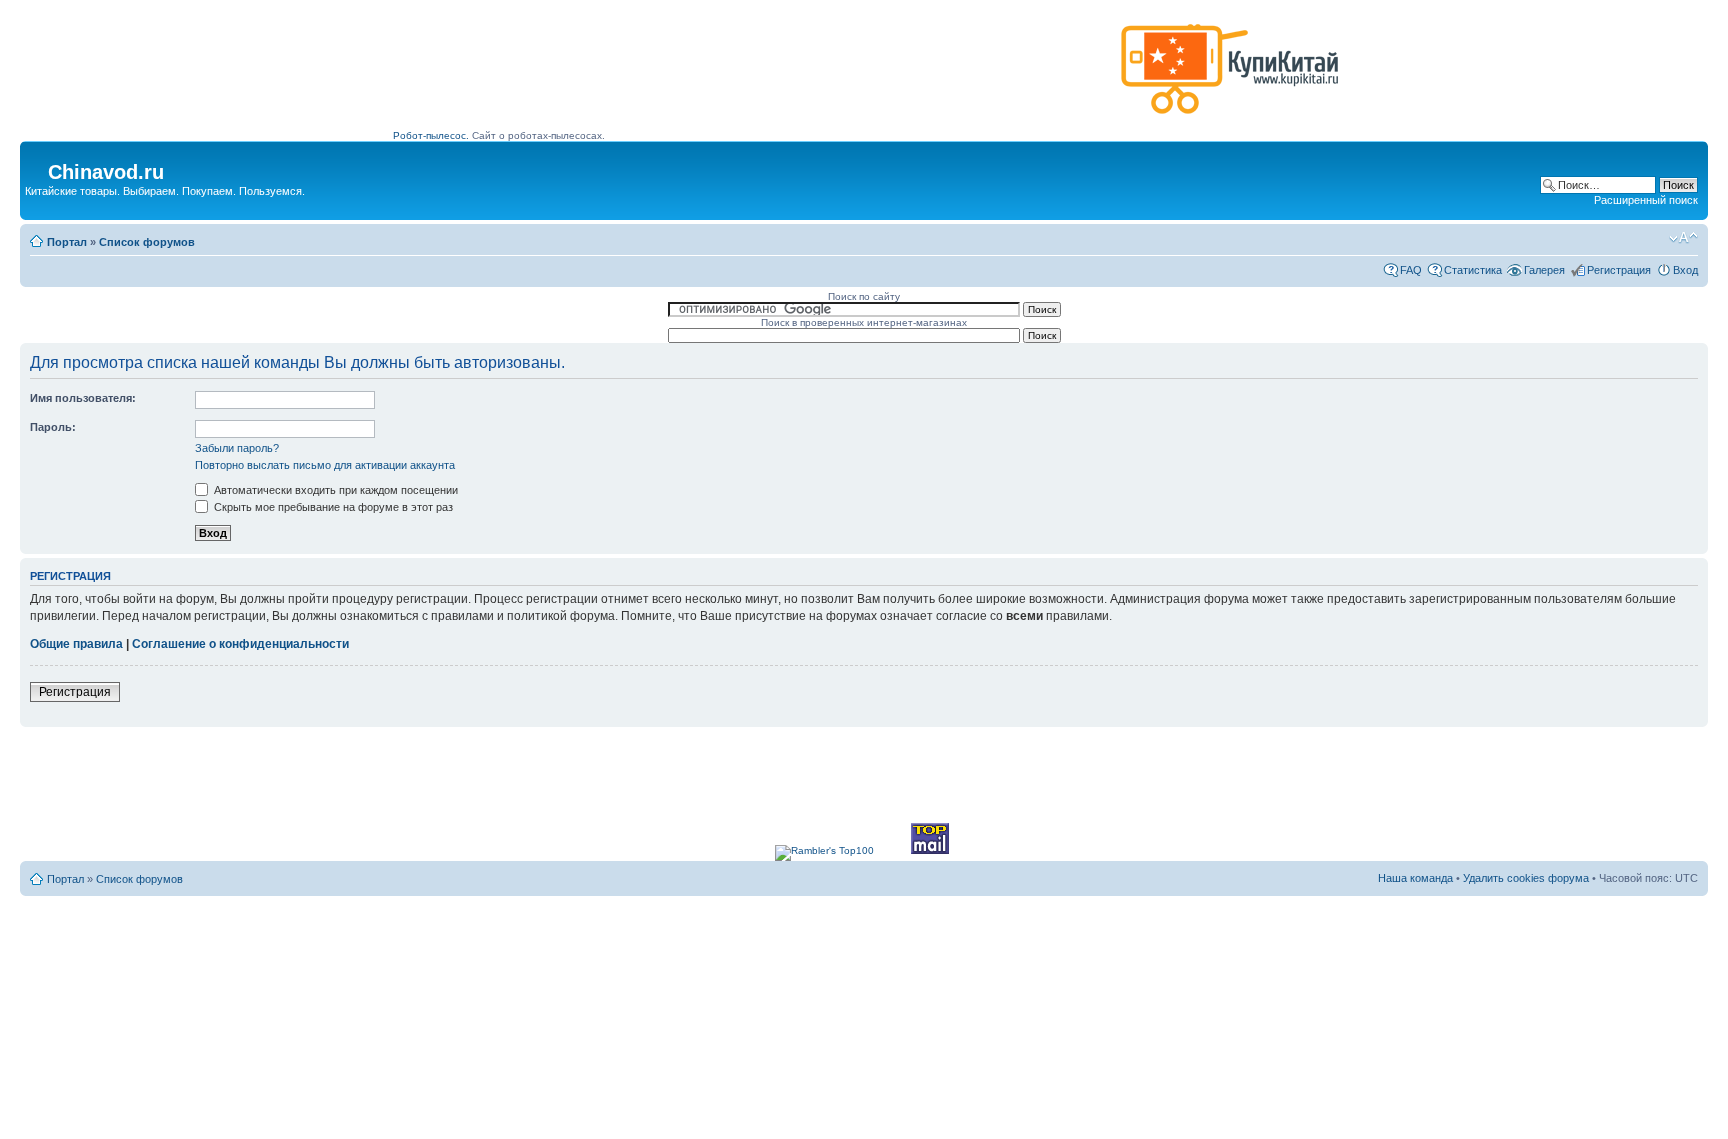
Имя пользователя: (83, 398)
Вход (1685, 270)
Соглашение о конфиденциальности (240, 644)
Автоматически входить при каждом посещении (334, 490)
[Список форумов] (36, 166)
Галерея (1544, 270)
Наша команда (1415, 878)
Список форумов (147, 242)
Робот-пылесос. (431, 135)
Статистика (1473, 270)
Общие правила (76, 644)
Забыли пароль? (237, 448)
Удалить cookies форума (1526, 878)
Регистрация (1619, 270)
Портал (67, 242)
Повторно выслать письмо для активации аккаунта (325, 465)
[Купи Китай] (1230, 118)
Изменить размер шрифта (1683, 238)
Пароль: (53, 427)
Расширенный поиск (1646, 200)
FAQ (1411, 270)
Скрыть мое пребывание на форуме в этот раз (332, 507)
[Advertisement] (753, 77)
